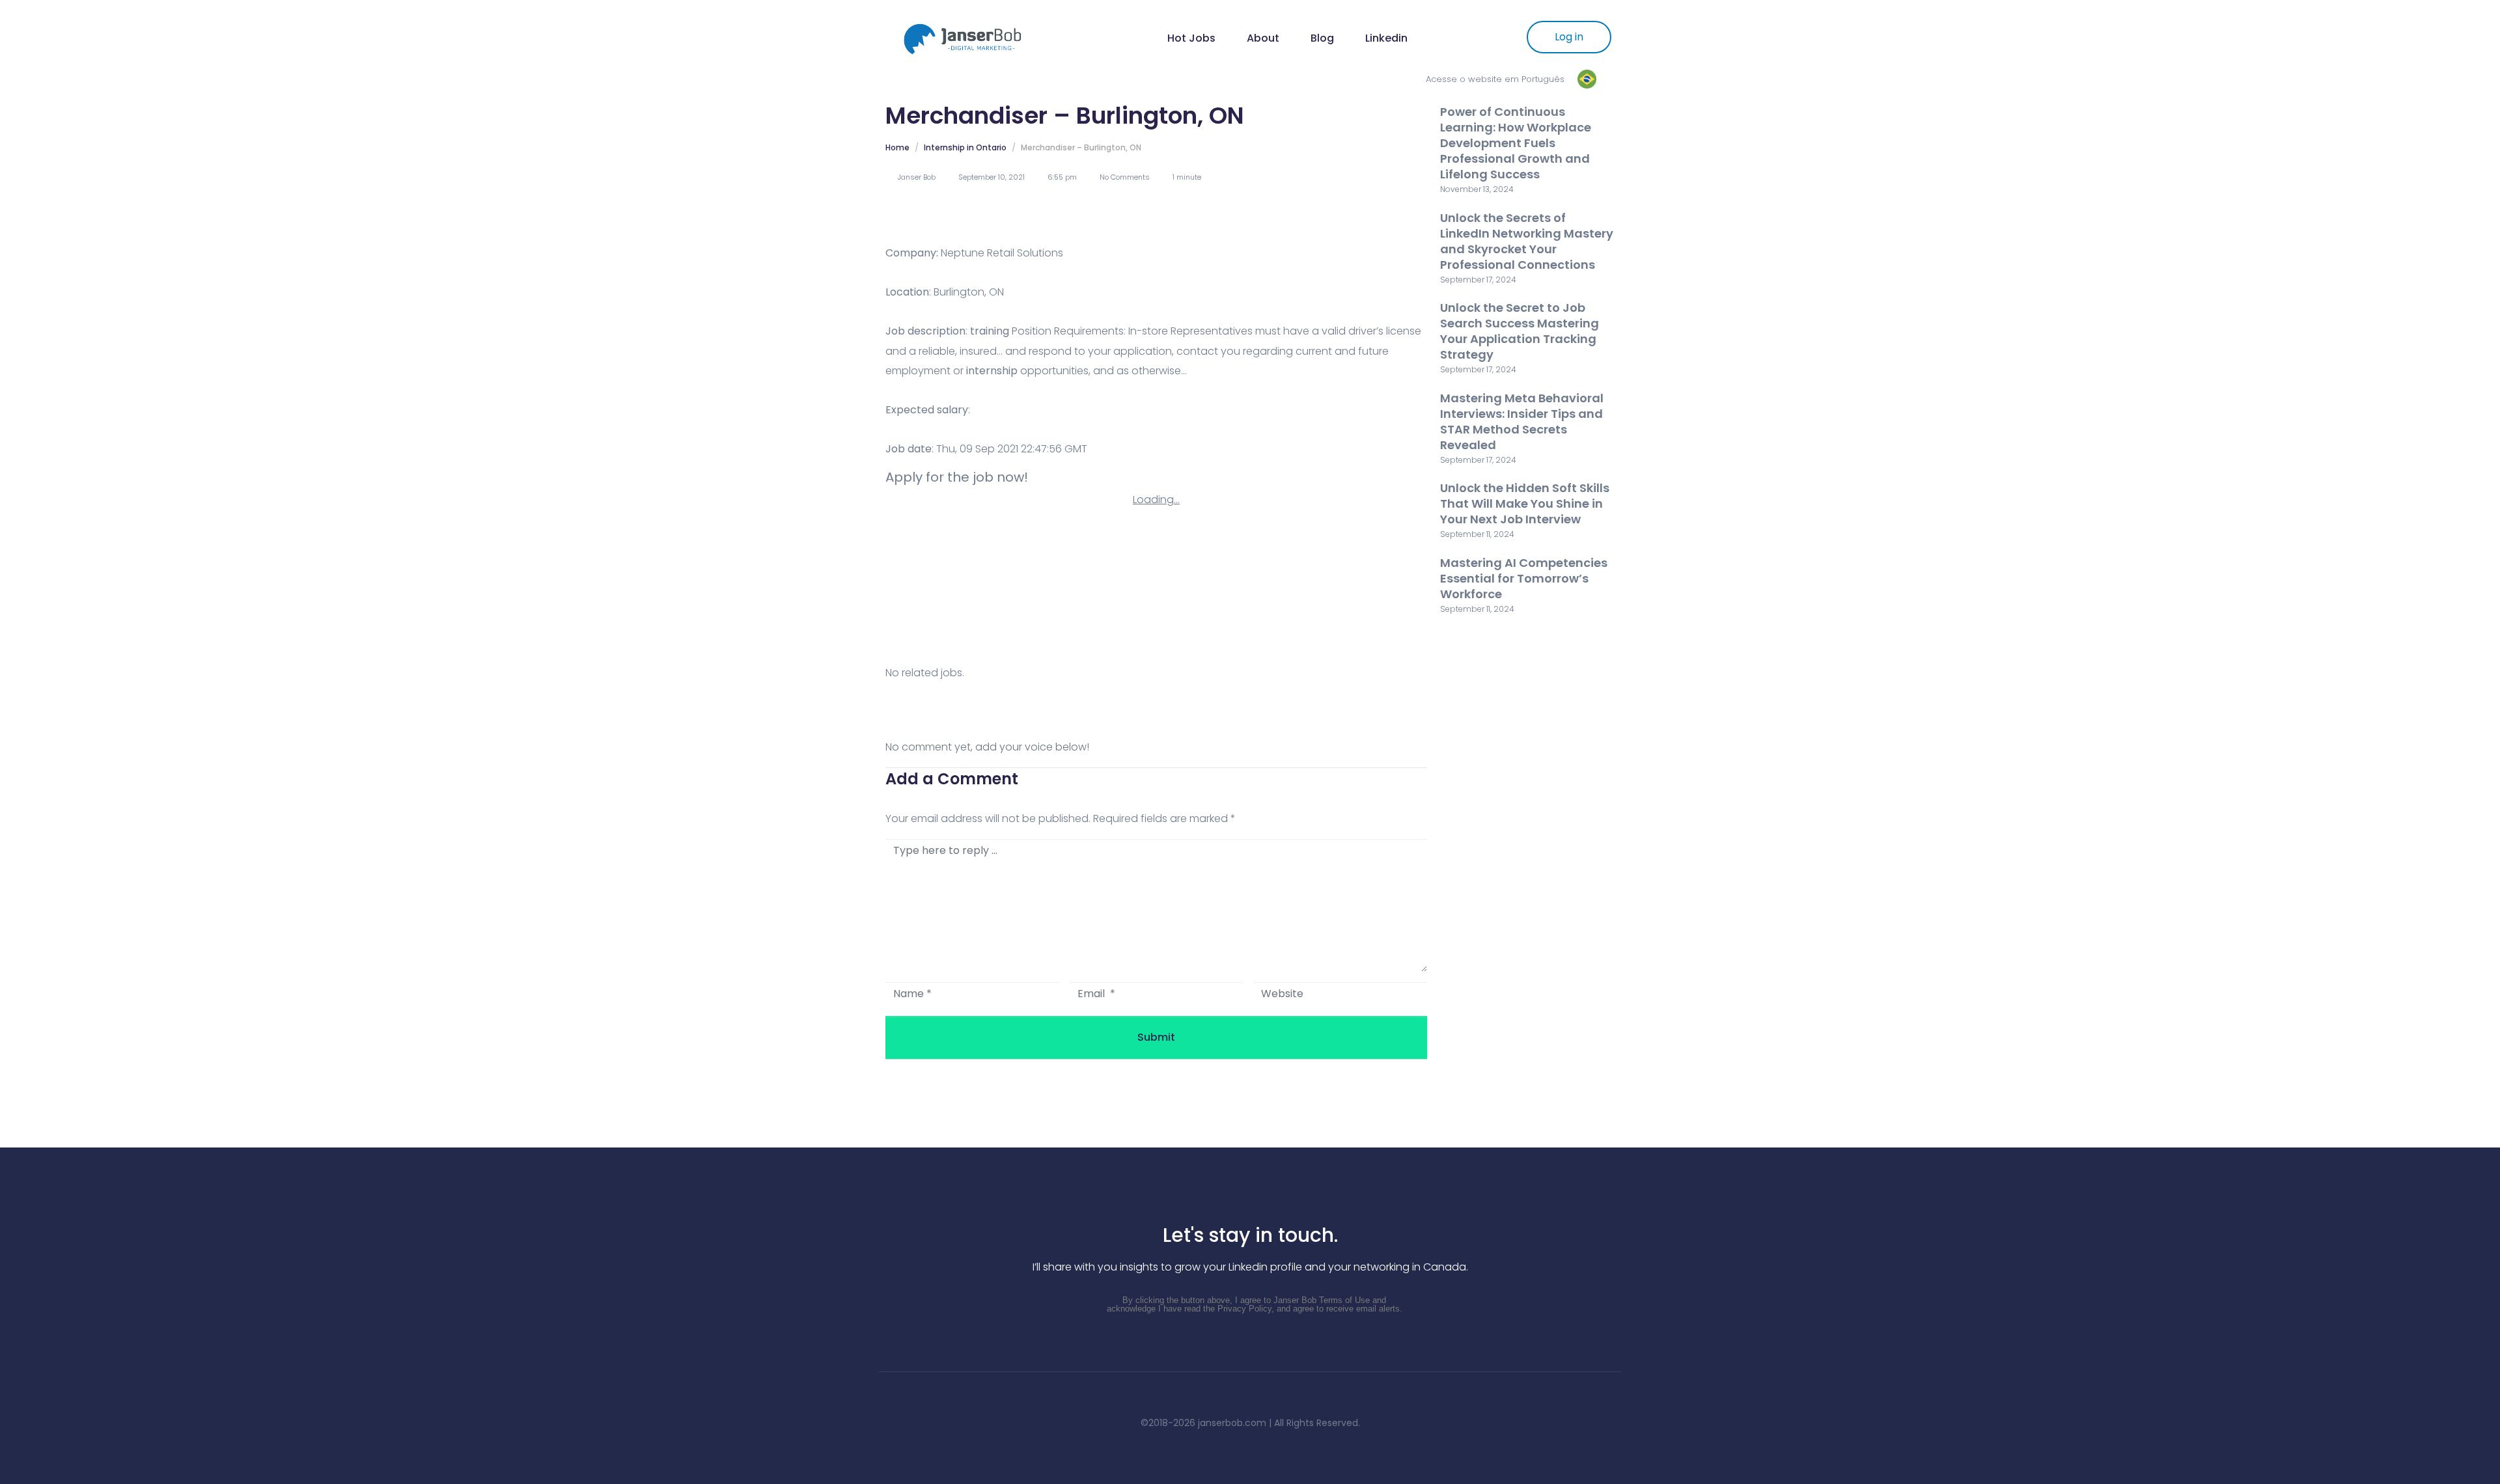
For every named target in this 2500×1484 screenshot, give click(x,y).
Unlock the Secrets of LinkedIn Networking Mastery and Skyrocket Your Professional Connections (1527, 241)
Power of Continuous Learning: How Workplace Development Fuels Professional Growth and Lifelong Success (1516, 143)
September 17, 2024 (1478, 280)
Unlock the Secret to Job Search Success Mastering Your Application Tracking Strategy (1520, 331)
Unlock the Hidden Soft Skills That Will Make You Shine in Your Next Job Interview (1525, 503)
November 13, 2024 (1477, 189)
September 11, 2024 (1477, 534)
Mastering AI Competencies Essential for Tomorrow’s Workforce (1524, 578)
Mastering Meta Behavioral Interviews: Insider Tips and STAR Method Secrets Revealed (1522, 421)
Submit (1156, 1037)
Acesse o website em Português (1495, 79)
